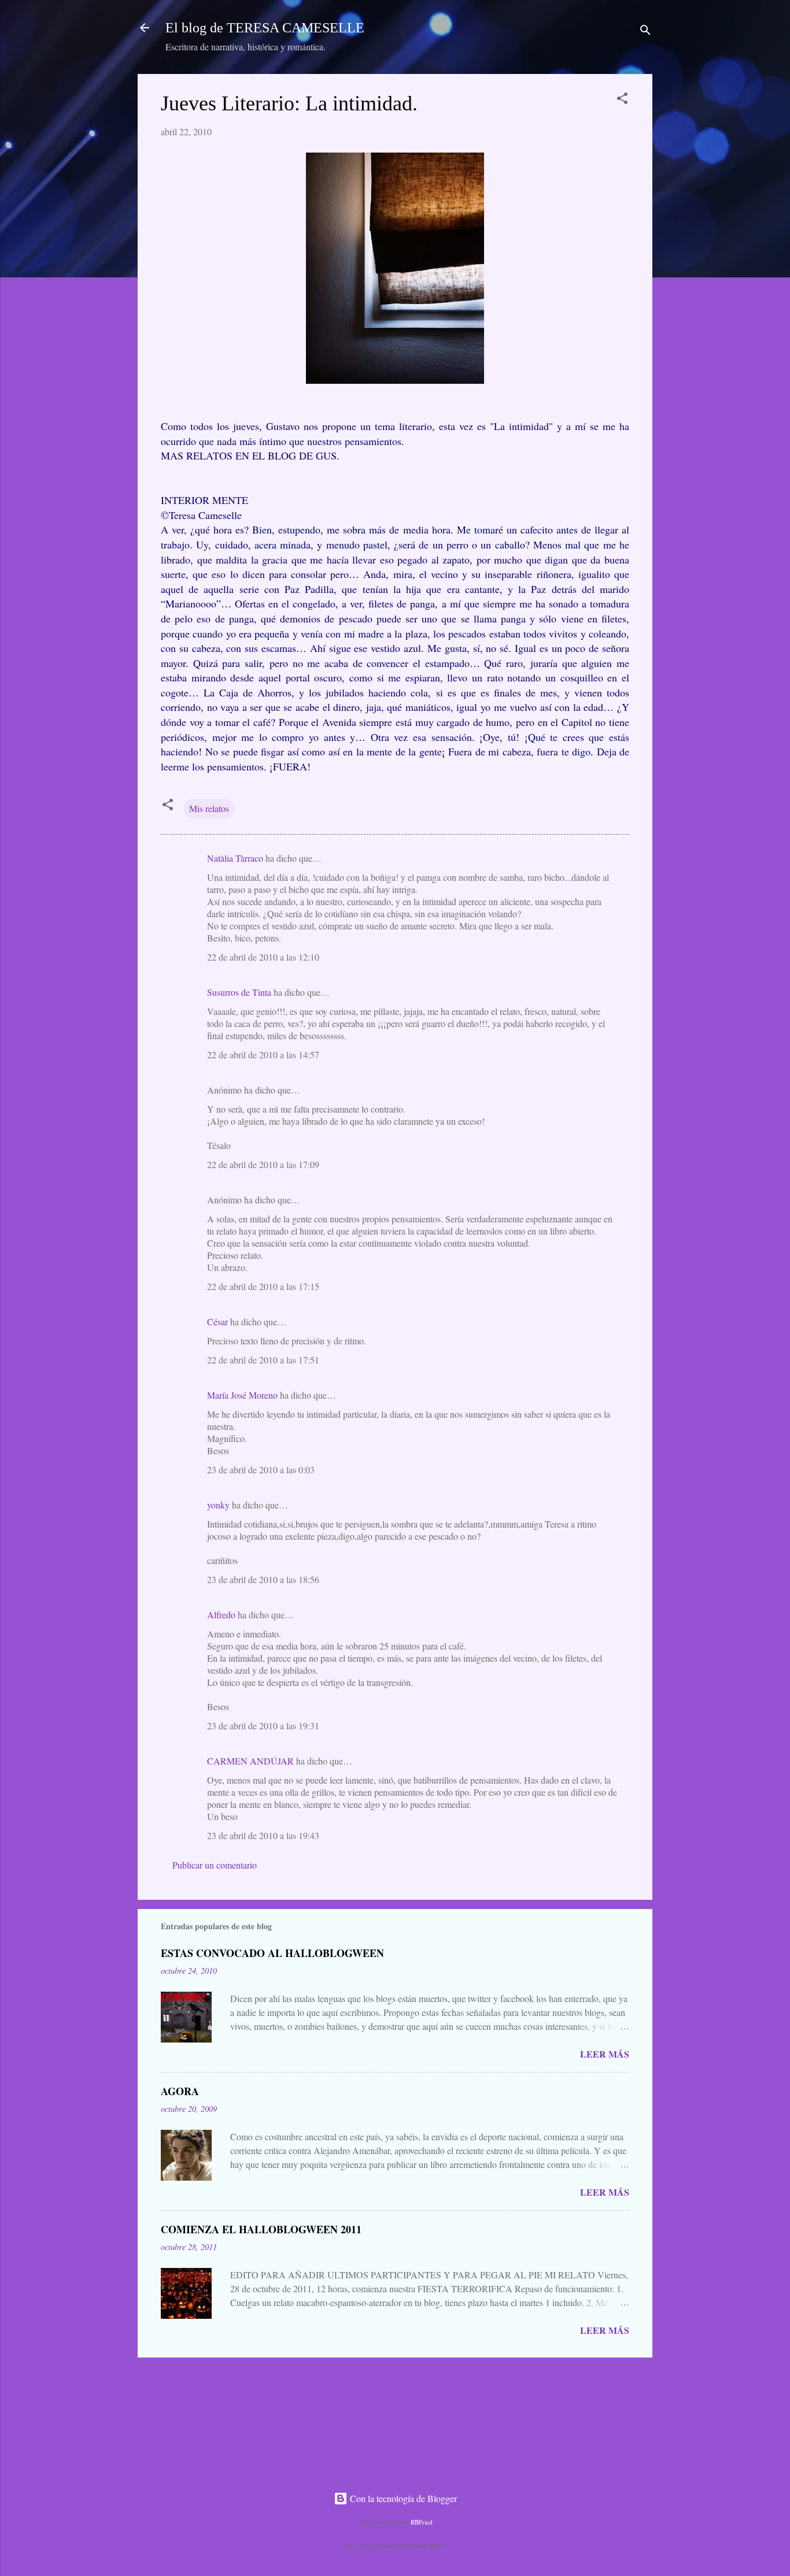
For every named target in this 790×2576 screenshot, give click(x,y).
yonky (218, 1505)
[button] (622, 100)
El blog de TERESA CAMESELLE (265, 28)
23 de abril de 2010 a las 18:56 (263, 1579)
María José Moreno (242, 1395)
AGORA (180, 2091)
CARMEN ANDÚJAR (250, 1761)
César (217, 1322)
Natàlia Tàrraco (235, 858)
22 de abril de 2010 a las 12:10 (263, 957)
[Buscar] (645, 31)
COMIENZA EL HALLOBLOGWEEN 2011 (261, 2229)
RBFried (422, 2522)
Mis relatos (209, 808)
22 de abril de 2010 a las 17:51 (263, 1360)
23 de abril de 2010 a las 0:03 (261, 1469)
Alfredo (221, 1615)
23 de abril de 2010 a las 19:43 (263, 1835)
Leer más (605, 2054)
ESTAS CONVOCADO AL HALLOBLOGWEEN (272, 1953)
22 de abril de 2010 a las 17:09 (263, 1164)
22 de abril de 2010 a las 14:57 (263, 1055)
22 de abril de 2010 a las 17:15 (263, 1286)
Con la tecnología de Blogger (402, 2498)
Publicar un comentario (215, 1865)
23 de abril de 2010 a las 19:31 (263, 1726)
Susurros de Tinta (239, 992)
